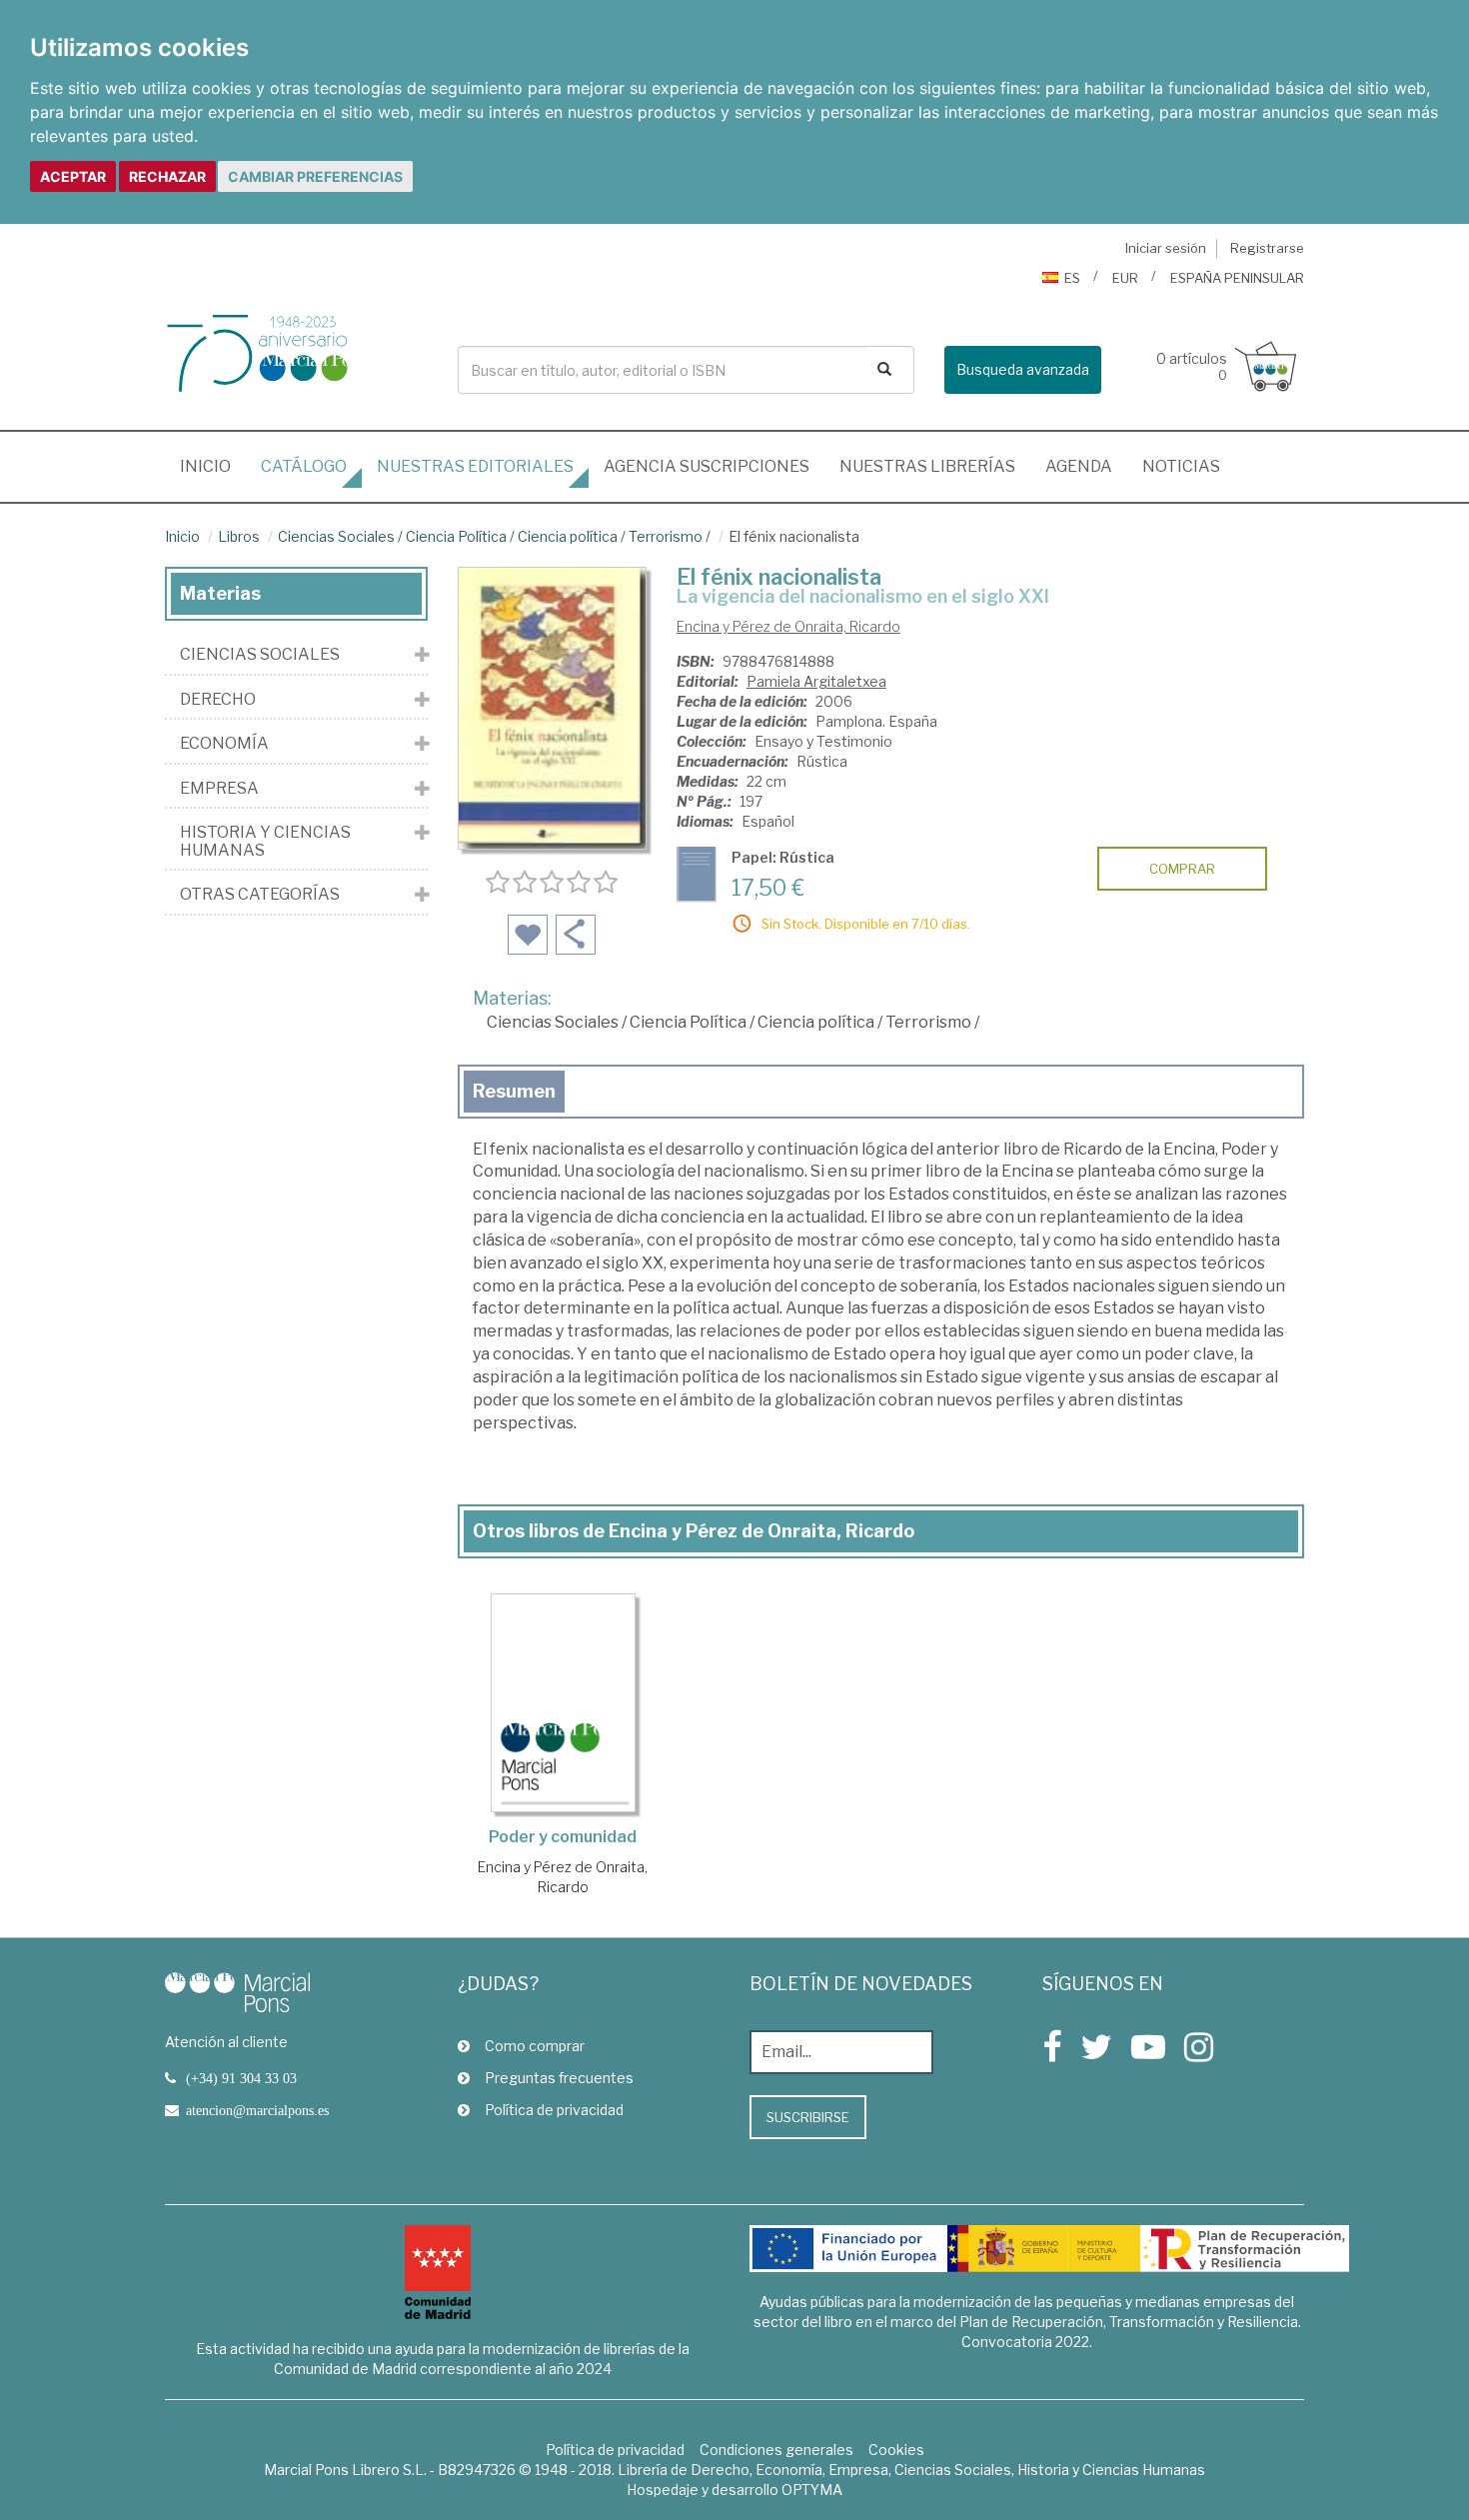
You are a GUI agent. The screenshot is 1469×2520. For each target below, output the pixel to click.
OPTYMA (812, 2490)
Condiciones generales (776, 2450)
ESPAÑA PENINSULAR (1237, 278)
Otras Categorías (260, 895)
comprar (1182, 869)
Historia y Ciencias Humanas (265, 841)
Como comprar (535, 2046)
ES (1072, 278)
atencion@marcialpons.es (257, 2110)
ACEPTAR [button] (73, 176)
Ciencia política (568, 536)
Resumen (514, 1091)
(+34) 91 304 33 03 (241, 2078)
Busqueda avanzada (1023, 369)
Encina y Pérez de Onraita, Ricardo (788, 626)
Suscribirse (808, 2117)
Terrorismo (666, 536)
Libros (239, 536)
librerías (927, 466)
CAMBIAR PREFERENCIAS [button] (315, 176)
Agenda (1079, 466)
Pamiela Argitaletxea (816, 681)
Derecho (218, 700)
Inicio (213, 466)
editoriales (475, 466)
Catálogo (304, 466)
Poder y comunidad (563, 1837)
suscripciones (707, 466)
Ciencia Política (456, 536)
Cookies (896, 2450)
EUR (1125, 278)
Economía (224, 744)
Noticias (1181, 466)
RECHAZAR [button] (167, 176)
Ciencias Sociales (336, 536)
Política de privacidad (554, 2110)
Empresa (219, 789)
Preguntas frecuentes (559, 2078)
